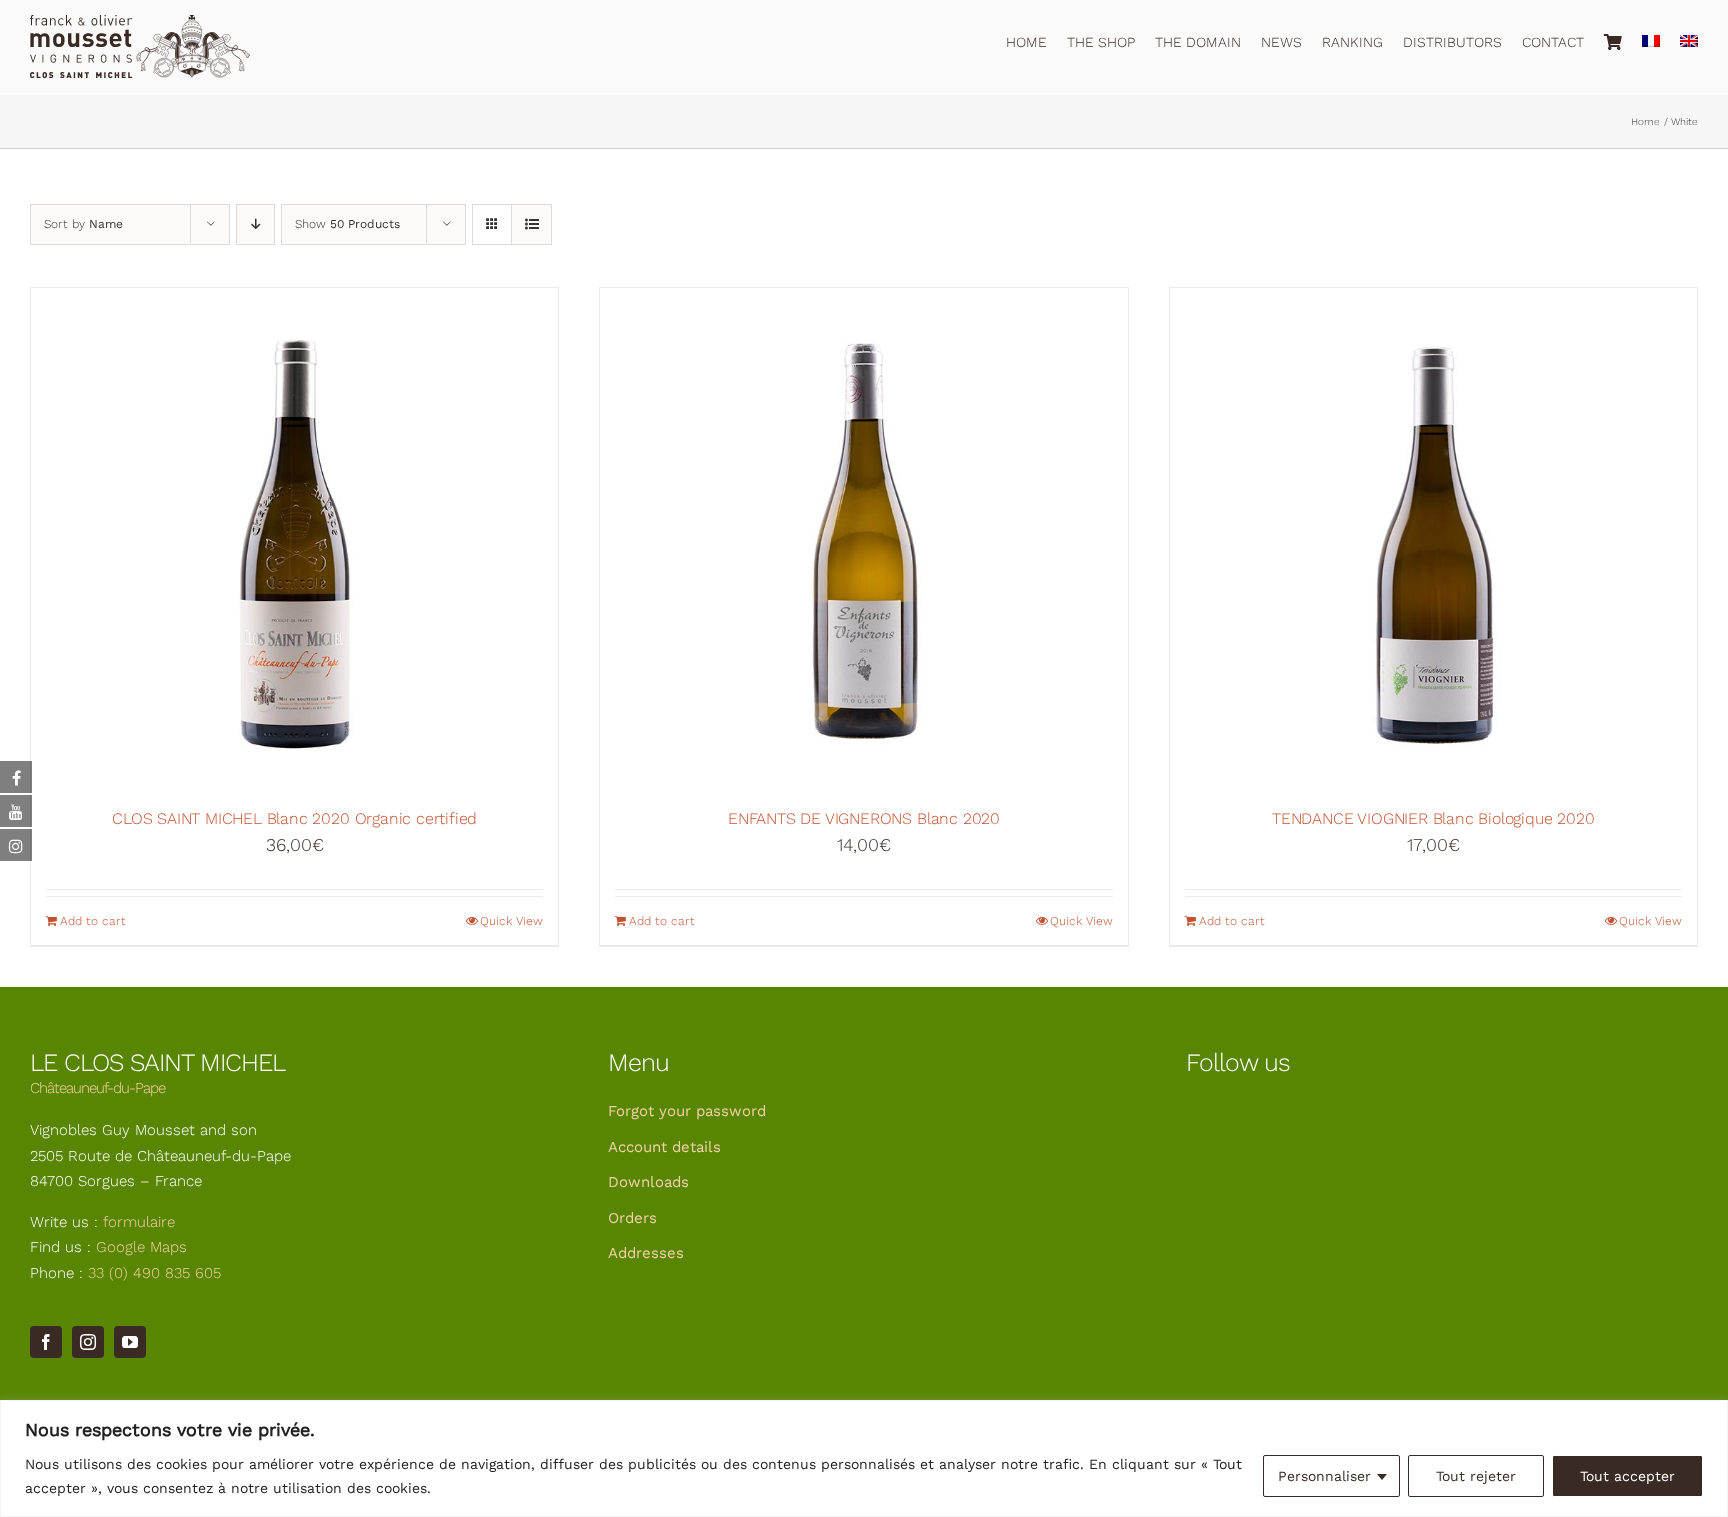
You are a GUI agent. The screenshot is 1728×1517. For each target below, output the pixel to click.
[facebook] (46, 1342)
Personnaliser (1324, 1476)
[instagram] (88, 1342)
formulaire (139, 1222)
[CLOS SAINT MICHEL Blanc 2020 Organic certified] (294, 538)
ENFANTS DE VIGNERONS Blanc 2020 (864, 818)
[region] (864, 1458)
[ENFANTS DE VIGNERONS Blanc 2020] (863, 538)
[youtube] (130, 1342)
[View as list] (531, 224)
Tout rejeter (1476, 1476)
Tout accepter (1627, 1476)
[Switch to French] (1651, 38)
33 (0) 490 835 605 (154, 1273)
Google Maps (141, 1247)
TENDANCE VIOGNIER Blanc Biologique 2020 (1433, 818)
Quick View (511, 921)
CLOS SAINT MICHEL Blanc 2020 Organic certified (294, 818)
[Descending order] (255, 224)
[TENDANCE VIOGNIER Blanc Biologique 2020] (1433, 538)
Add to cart (93, 921)
